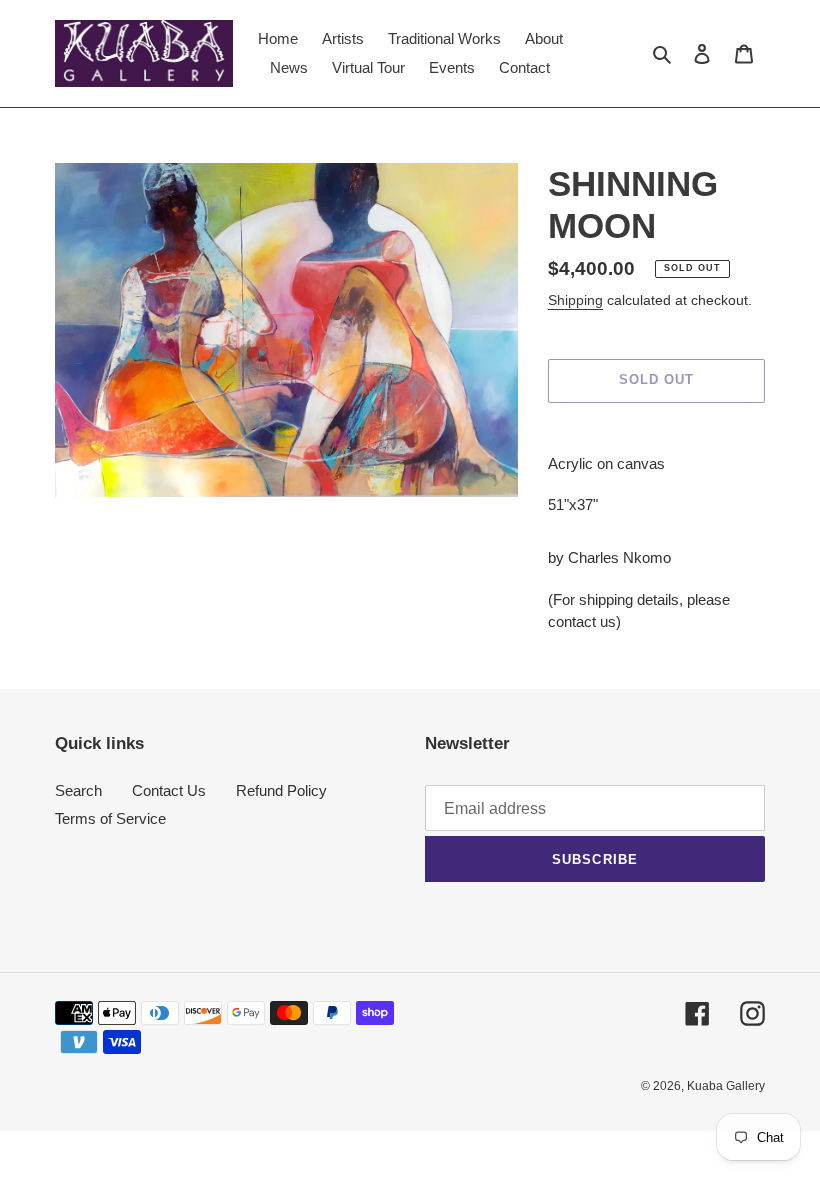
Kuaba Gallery (726, 1086)
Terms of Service (110, 818)
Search (78, 790)
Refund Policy (281, 790)
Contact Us (169, 790)
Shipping (575, 300)
